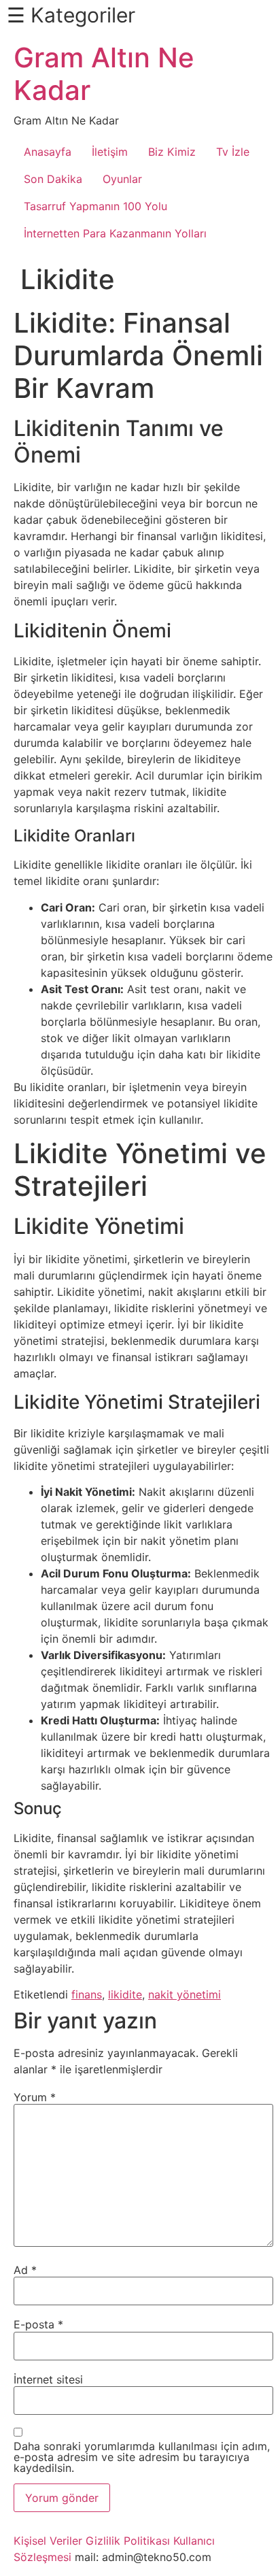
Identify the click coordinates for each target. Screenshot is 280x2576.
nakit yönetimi (185, 1994)
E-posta (38, 2324)
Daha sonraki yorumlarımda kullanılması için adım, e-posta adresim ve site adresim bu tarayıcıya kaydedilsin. (142, 2457)
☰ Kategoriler (71, 15)
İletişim (110, 152)
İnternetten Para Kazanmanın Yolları (115, 233)
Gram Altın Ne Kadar (104, 74)
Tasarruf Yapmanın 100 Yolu (95, 206)
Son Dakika (53, 179)
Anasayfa (48, 152)
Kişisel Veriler (48, 2541)
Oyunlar (122, 179)
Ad (25, 2270)
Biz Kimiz (172, 152)
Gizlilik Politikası (128, 2541)
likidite (125, 1994)
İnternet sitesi (48, 2379)
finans (87, 1994)
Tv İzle (233, 152)
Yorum (35, 2097)
